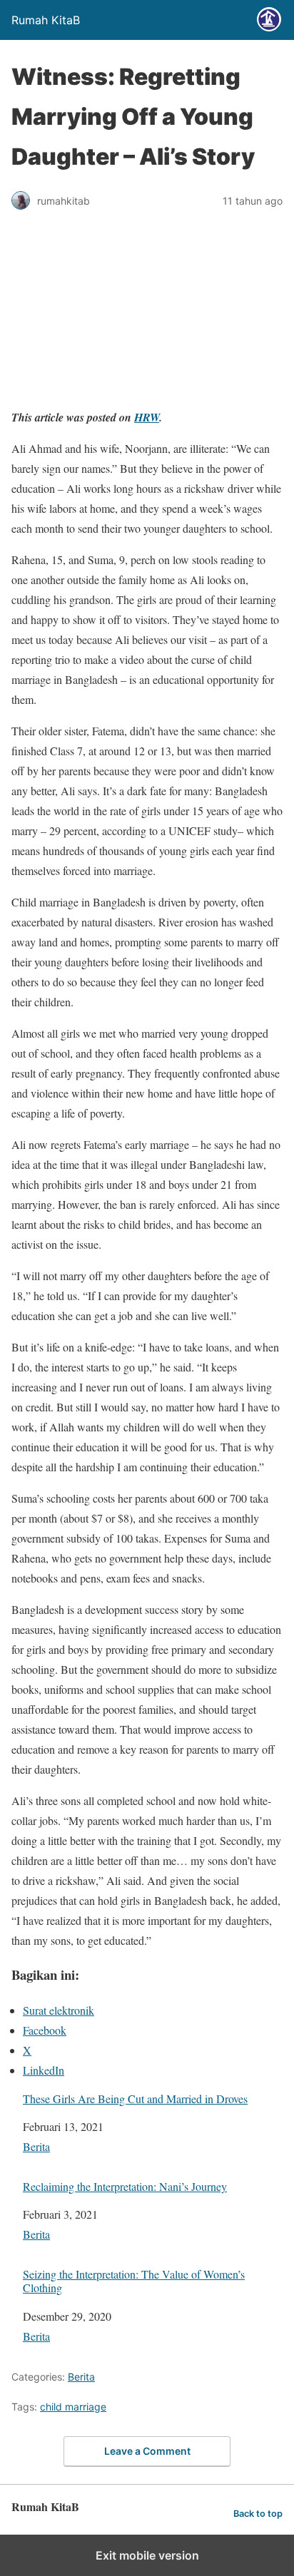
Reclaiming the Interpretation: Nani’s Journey (125, 2186)
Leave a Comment (147, 2451)
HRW (147, 417)
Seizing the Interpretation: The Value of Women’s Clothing (134, 2281)
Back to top (258, 2514)
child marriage (73, 2407)
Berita (36, 2146)
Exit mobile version (147, 2555)
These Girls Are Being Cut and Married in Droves (135, 2099)
